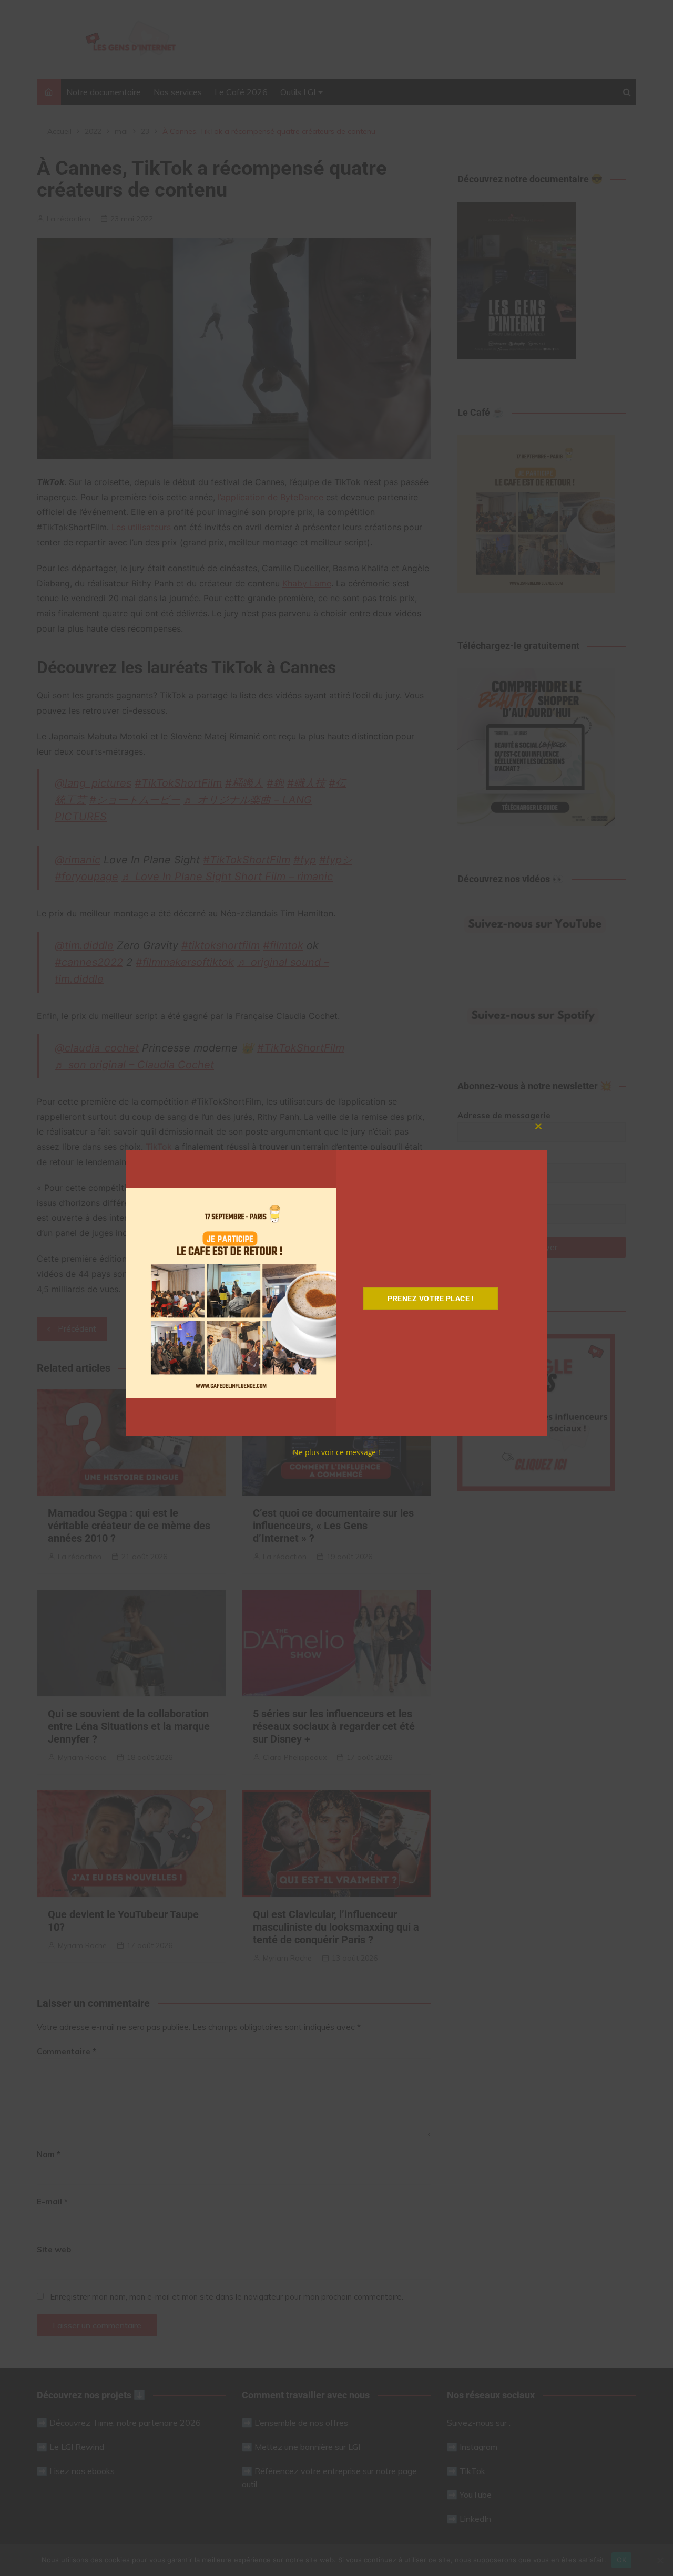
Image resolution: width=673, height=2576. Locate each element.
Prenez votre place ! (431, 1299)
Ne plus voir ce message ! (336, 1452)
